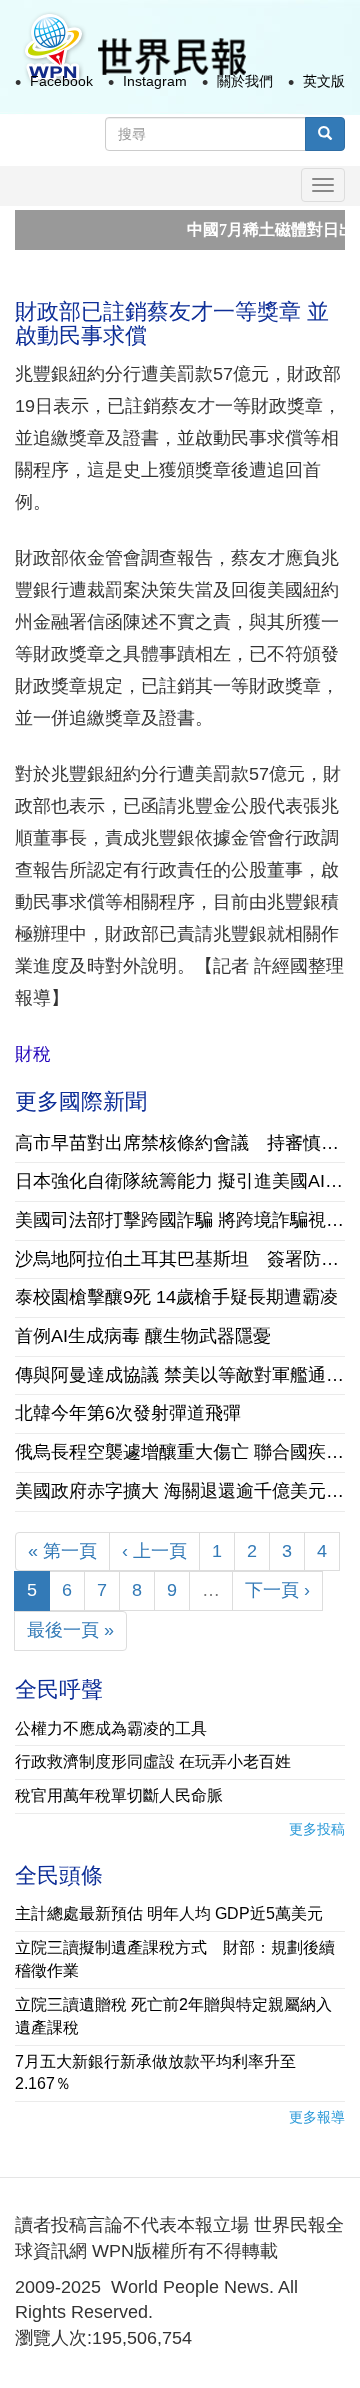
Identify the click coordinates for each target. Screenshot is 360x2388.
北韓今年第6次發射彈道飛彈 (128, 1413)
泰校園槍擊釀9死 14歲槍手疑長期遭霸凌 (176, 1297)
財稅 (33, 1054)
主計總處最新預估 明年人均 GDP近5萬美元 (169, 1913)
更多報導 (317, 2117)
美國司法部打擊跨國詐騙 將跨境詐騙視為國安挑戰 (180, 1220)
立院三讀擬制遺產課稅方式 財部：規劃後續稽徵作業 (175, 1959)
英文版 (324, 81)
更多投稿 (317, 1829)
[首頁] (134, 48)
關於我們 (245, 81)
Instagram (155, 81)
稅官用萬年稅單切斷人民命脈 (119, 1795)
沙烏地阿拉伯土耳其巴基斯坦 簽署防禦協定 (180, 1259)
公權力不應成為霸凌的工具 (111, 1728)
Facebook (61, 81)
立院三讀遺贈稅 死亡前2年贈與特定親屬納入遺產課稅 (173, 2016)
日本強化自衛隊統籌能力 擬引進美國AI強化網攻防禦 (180, 1181)
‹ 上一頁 (154, 1551)
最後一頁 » (70, 1630)
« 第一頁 (62, 1551)
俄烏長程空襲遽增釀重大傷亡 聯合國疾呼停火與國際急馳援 (180, 1452)
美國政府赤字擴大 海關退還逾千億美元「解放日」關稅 (180, 1491)
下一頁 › (277, 1590)
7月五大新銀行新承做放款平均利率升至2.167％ (155, 2073)
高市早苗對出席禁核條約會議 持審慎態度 (180, 1143)
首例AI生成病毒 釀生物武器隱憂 (143, 1336)
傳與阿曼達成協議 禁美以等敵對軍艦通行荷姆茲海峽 (180, 1375)
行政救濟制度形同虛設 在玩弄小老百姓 (153, 1761)
